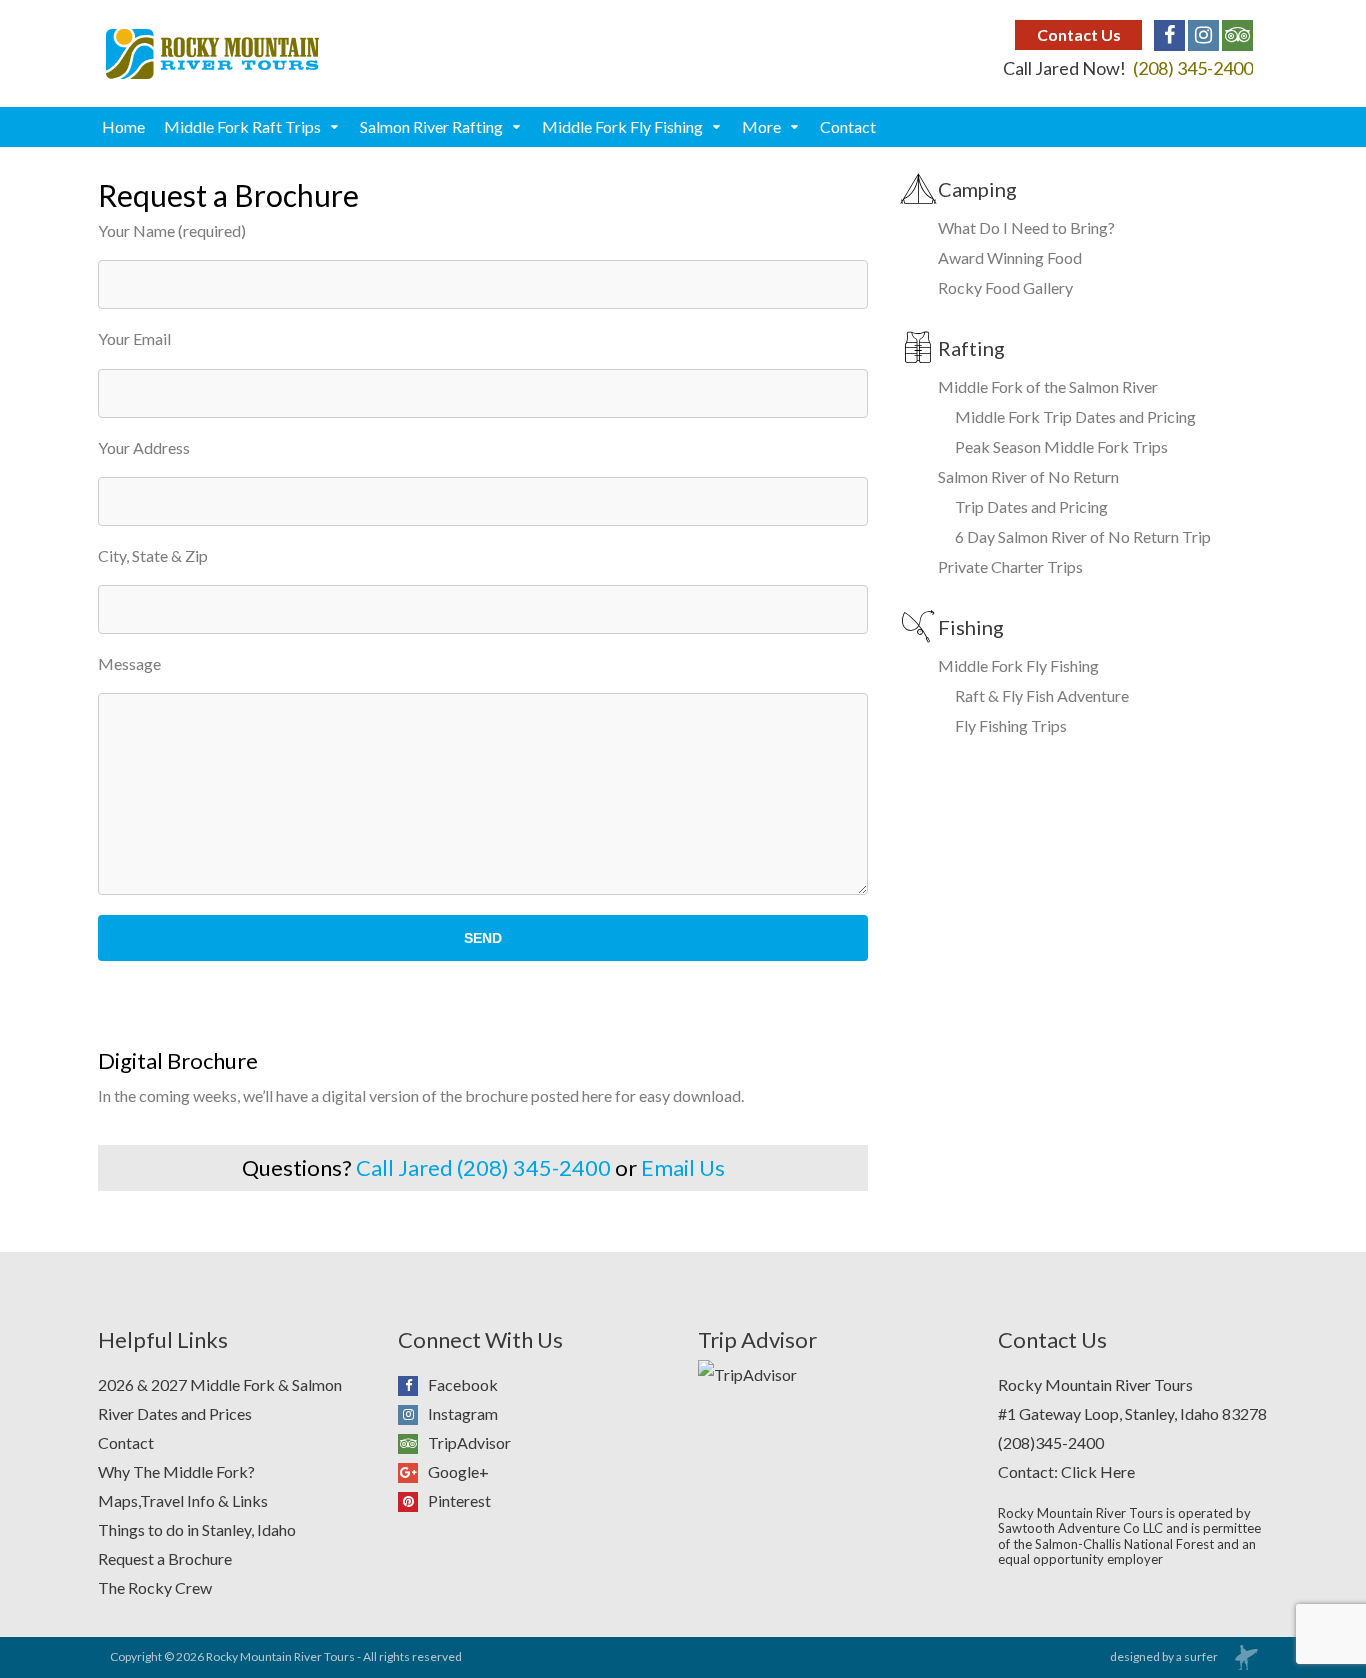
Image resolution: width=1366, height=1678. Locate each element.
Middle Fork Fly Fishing (622, 126)
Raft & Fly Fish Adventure (1042, 695)
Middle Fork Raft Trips (242, 126)
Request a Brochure (165, 1558)
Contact (848, 126)
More (761, 126)
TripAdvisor (469, 1442)
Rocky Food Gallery (1005, 287)
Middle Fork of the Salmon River (1048, 386)
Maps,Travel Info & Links (183, 1500)
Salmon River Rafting (431, 126)
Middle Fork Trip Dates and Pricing (1075, 416)
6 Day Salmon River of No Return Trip (1083, 536)
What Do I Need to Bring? (1026, 227)
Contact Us (1079, 34)
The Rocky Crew (155, 1587)
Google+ (458, 1471)
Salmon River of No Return (1028, 476)
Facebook (463, 1384)
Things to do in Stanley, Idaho (197, 1529)
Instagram (463, 1413)
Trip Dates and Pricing (1031, 506)
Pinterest (459, 1500)
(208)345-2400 (1051, 1442)
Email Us (683, 1167)
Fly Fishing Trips (1011, 725)
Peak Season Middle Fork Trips (1061, 446)
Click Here (1098, 1471)
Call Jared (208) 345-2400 (483, 1167)
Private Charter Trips (1010, 566)
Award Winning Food (1010, 257)
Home (123, 126)
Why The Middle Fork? (176, 1471)
